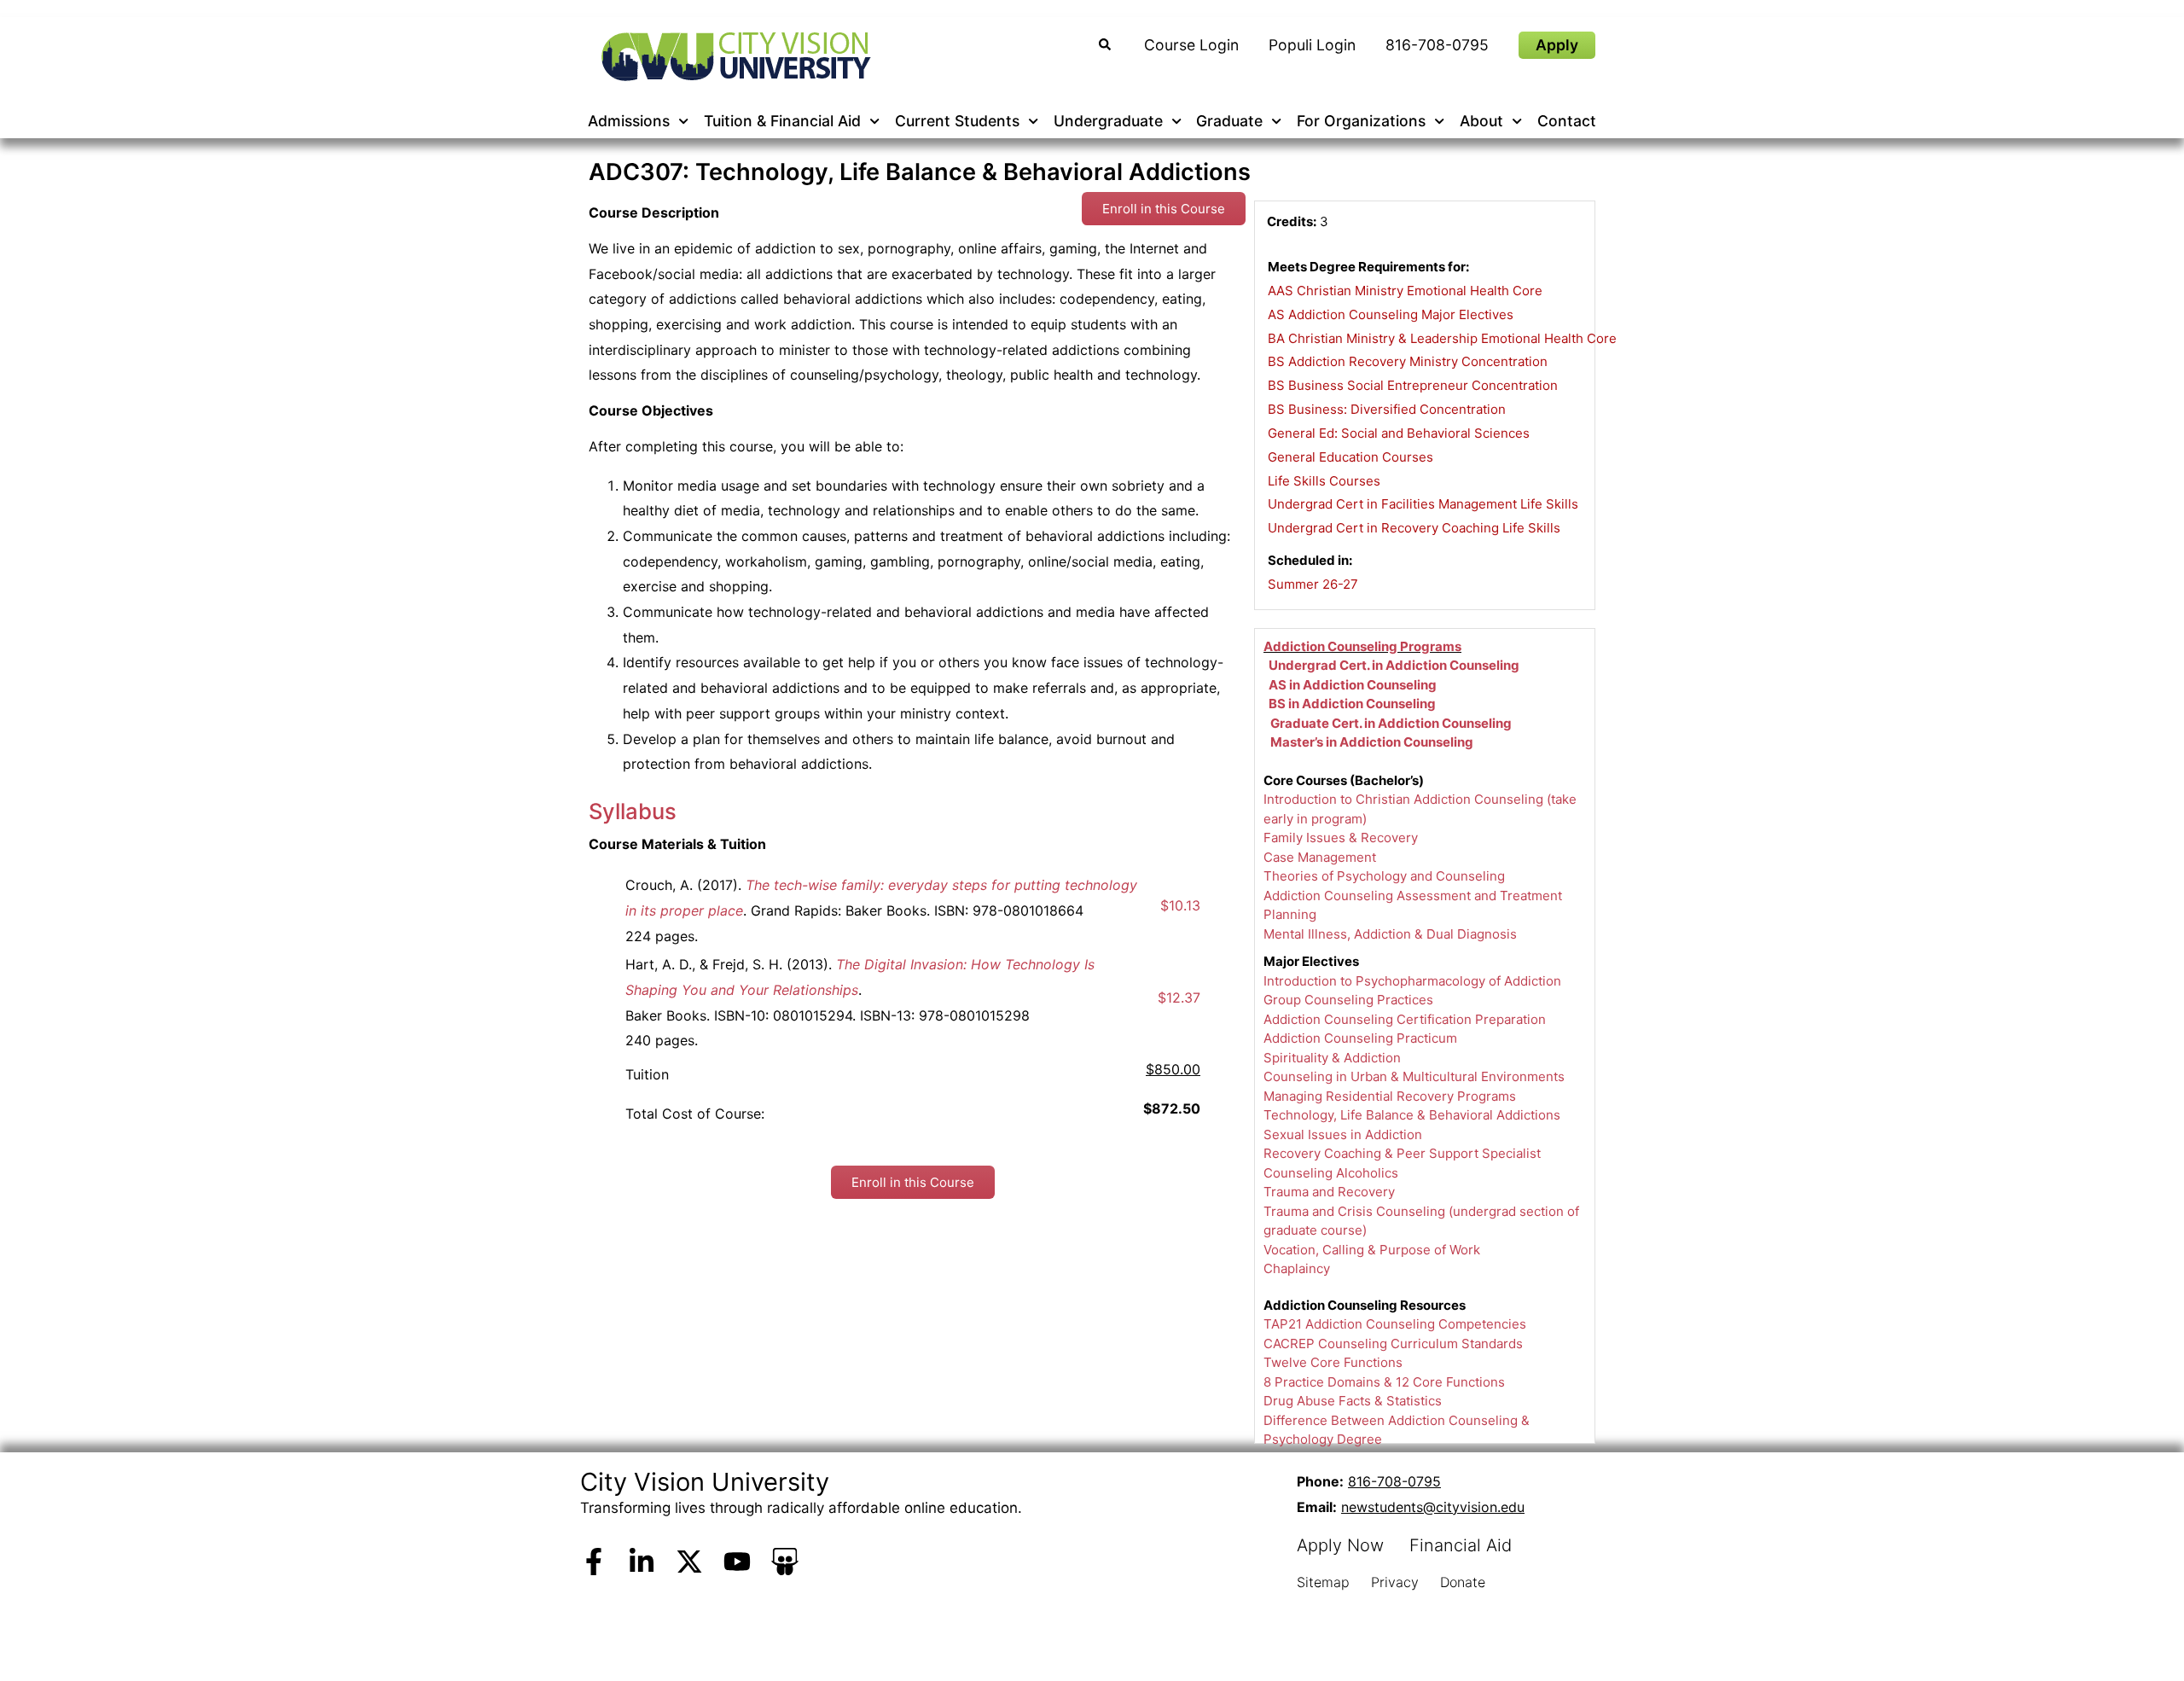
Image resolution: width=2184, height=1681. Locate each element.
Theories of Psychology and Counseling (1384, 876)
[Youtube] (737, 1562)
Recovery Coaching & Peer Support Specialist (1402, 1153)
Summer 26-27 (1313, 584)
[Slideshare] (785, 1562)
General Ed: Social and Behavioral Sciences (1399, 433)
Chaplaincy (1297, 1268)
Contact (1567, 121)
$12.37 (1179, 998)
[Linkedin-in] (642, 1562)
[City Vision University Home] (733, 56)
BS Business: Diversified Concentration (1387, 409)
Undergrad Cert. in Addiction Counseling (1394, 665)
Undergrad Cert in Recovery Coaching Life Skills (1414, 528)
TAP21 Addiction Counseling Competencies (1395, 1324)
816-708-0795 (1394, 1481)
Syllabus (633, 811)
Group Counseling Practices (1348, 1000)
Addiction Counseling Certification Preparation (1405, 1019)
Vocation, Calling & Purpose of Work (1372, 1250)
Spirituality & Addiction (1332, 1058)
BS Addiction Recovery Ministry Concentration (1408, 361)
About (1481, 121)
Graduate (1229, 121)
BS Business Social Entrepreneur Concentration (1413, 385)
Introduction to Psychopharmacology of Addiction (1412, 981)
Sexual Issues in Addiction (1343, 1134)
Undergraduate (1108, 121)
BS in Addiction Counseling (1352, 704)
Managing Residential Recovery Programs (1390, 1096)
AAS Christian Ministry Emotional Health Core (1405, 291)
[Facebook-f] (594, 1562)
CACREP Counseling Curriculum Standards (1393, 1344)
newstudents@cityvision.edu (1433, 1507)
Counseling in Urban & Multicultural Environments (1414, 1076)
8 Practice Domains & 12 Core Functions (1384, 1382)
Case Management (1320, 857)
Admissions (629, 121)
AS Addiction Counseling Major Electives (1391, 314)
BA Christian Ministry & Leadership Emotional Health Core (1442, 338)
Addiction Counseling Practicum (1360, 1038)
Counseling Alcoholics (1331, 1173)
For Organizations (1361, 121)
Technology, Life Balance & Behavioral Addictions (1412, 1115)
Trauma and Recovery (1329, 1192)
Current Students (957, 121)
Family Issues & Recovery (1341, 838)
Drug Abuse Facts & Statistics (1353, 1401)
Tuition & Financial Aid (782, 121)
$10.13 (1180, 905)
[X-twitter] (689, 1562)
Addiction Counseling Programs (1362, 646)
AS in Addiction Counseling (1353, 685)
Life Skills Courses (1324, 481)
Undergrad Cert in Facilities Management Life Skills (1423, 504)
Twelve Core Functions (1333, 1362)
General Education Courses (1350, 457)
